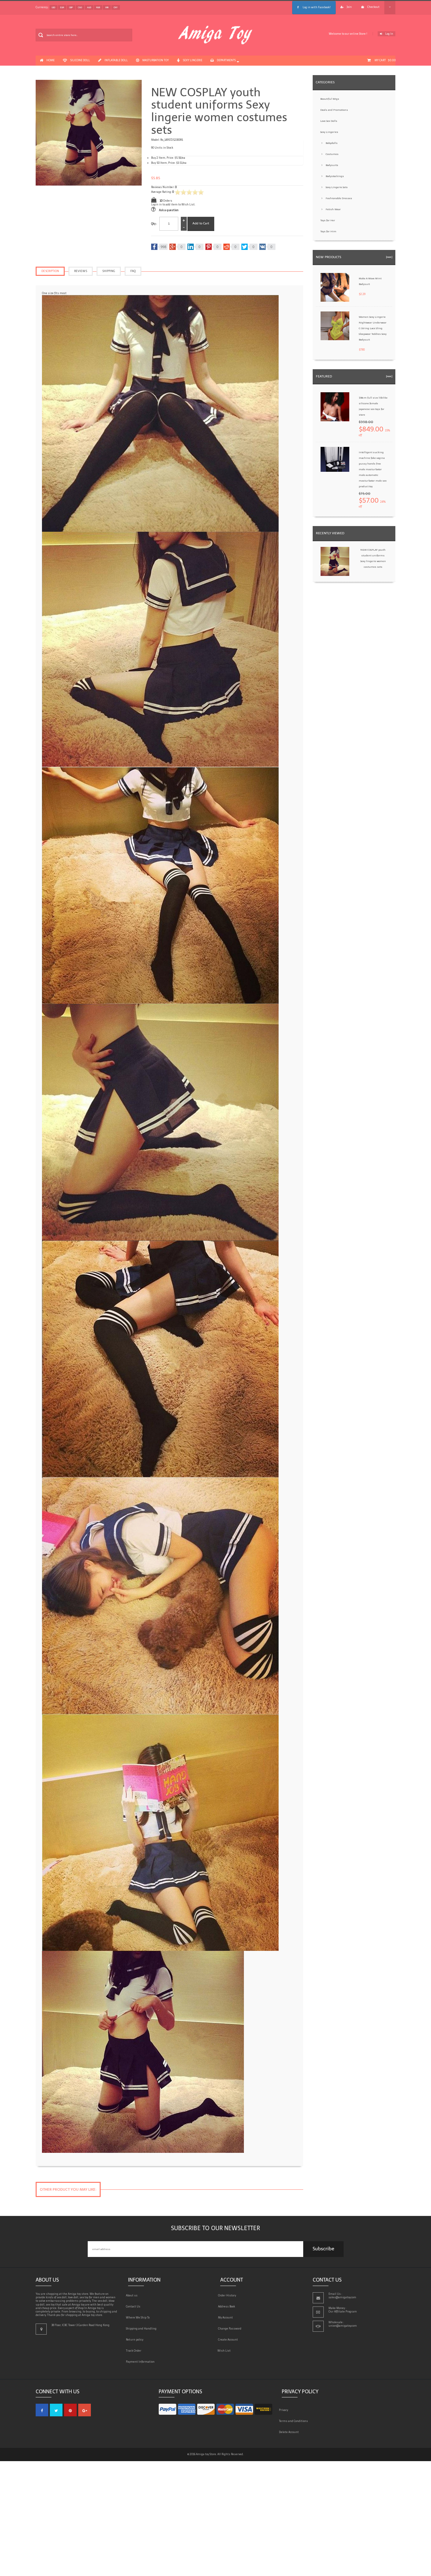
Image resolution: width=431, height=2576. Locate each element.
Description (50, 271)
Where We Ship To (139, 2318)
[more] (389, 257)
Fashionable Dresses (339, 198)
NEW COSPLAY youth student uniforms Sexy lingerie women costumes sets (373, 558)
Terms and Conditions (295, 2421)
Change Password (231, 2329)
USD (53, 7)
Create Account (229, 2340)
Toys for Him (328, 231)
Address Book (228, 2307)
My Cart (385, 60)
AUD (89, 7)
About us (133, 2295)
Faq (133, 271)
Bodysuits (332, 165)
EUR (62, 7)
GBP (71, 7)
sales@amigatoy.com (342, 2297)
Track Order (135, 2351)
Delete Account (290, 2432)
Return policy (136, 2340)
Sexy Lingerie (193, 60)
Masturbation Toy (156, 60)
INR (107, 7)
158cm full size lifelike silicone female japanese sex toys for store (373, 406)
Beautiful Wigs (330, 99)
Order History (228, 2295)
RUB (98, 7)
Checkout (373, 7)
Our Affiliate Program (343, 2312)
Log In (389, 34)
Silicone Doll (80, 60)
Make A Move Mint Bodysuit (370, 281)
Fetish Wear (333, 209)
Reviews (81, 271)
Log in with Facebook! (316, 7)
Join (349, 7)
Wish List (225, 2351)
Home (50, 60)
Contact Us (134, 2307)
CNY (116, 7)
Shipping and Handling (142, 2329)
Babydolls (332, 143)
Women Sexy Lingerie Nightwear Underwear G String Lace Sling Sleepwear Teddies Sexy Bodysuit (373, 328)
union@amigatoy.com (343, 2326)
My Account (227, 2318)
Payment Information (141, 2362)
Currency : (42, 7)
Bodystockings (335, 176)
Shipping (109, 271)
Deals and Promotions (334, 110)
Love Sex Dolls (329, 121)
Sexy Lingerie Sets (337, 187)
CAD (80, 7)
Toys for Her (328, 220)
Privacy (285, 2410)
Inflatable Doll (116, 60)
